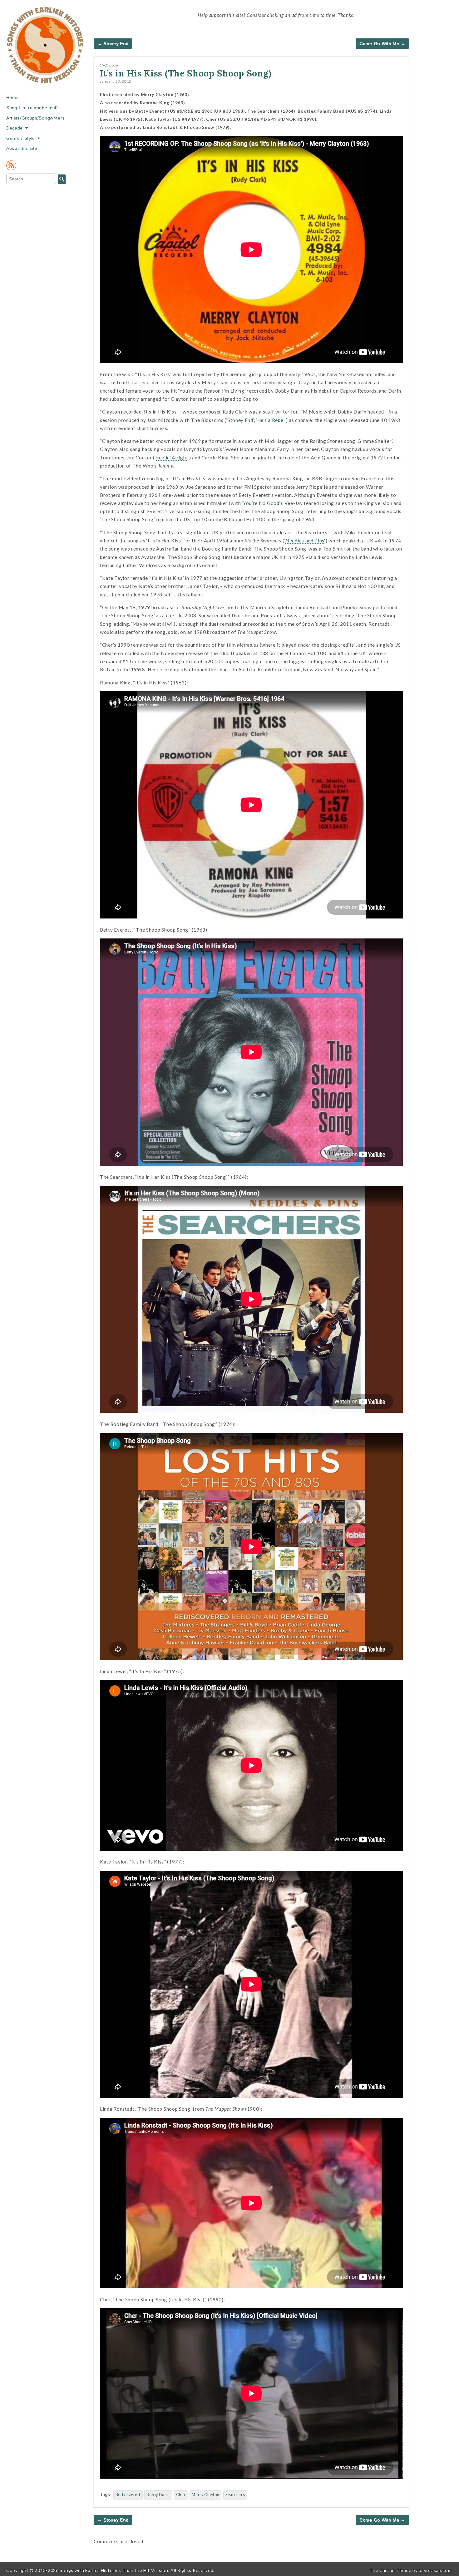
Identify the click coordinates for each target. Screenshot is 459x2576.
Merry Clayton (205, 2495)
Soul (116, 65)
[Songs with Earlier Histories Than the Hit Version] (45, 50)
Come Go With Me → (382, 43)
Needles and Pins (305, 541)
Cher (181, 2495)
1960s (105, 65)
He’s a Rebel (271, 420)
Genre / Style (21, 138)
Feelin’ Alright (172, 458)
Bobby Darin (158, 2495)
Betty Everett (128, 2495)
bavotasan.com (435, 2570)
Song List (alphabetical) (32, 108)
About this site (22, 148)
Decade (15, 128)
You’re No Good (261, 503)
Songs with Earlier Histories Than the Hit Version (114, 2570)
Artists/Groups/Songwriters (35, 118)
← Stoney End (113, 43)
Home (13, 98)
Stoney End (240, 420)
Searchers (235, 2495)
